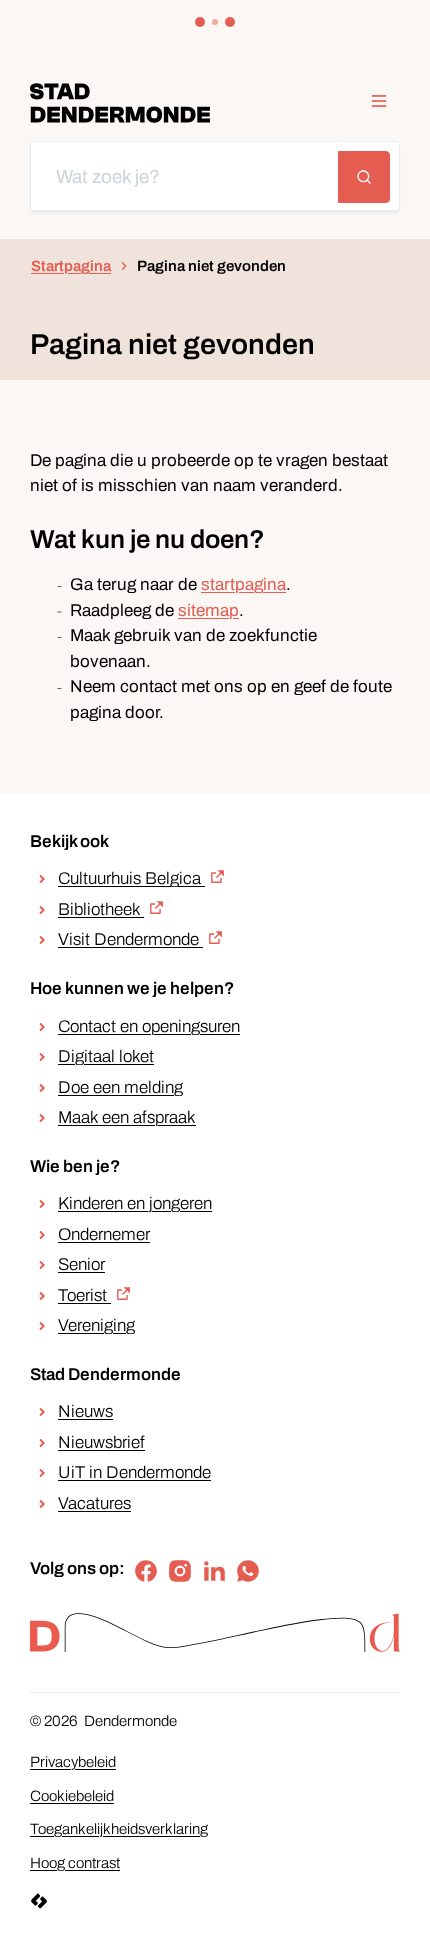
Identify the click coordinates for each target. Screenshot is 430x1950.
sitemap (208, 610)
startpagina (243, 584)
